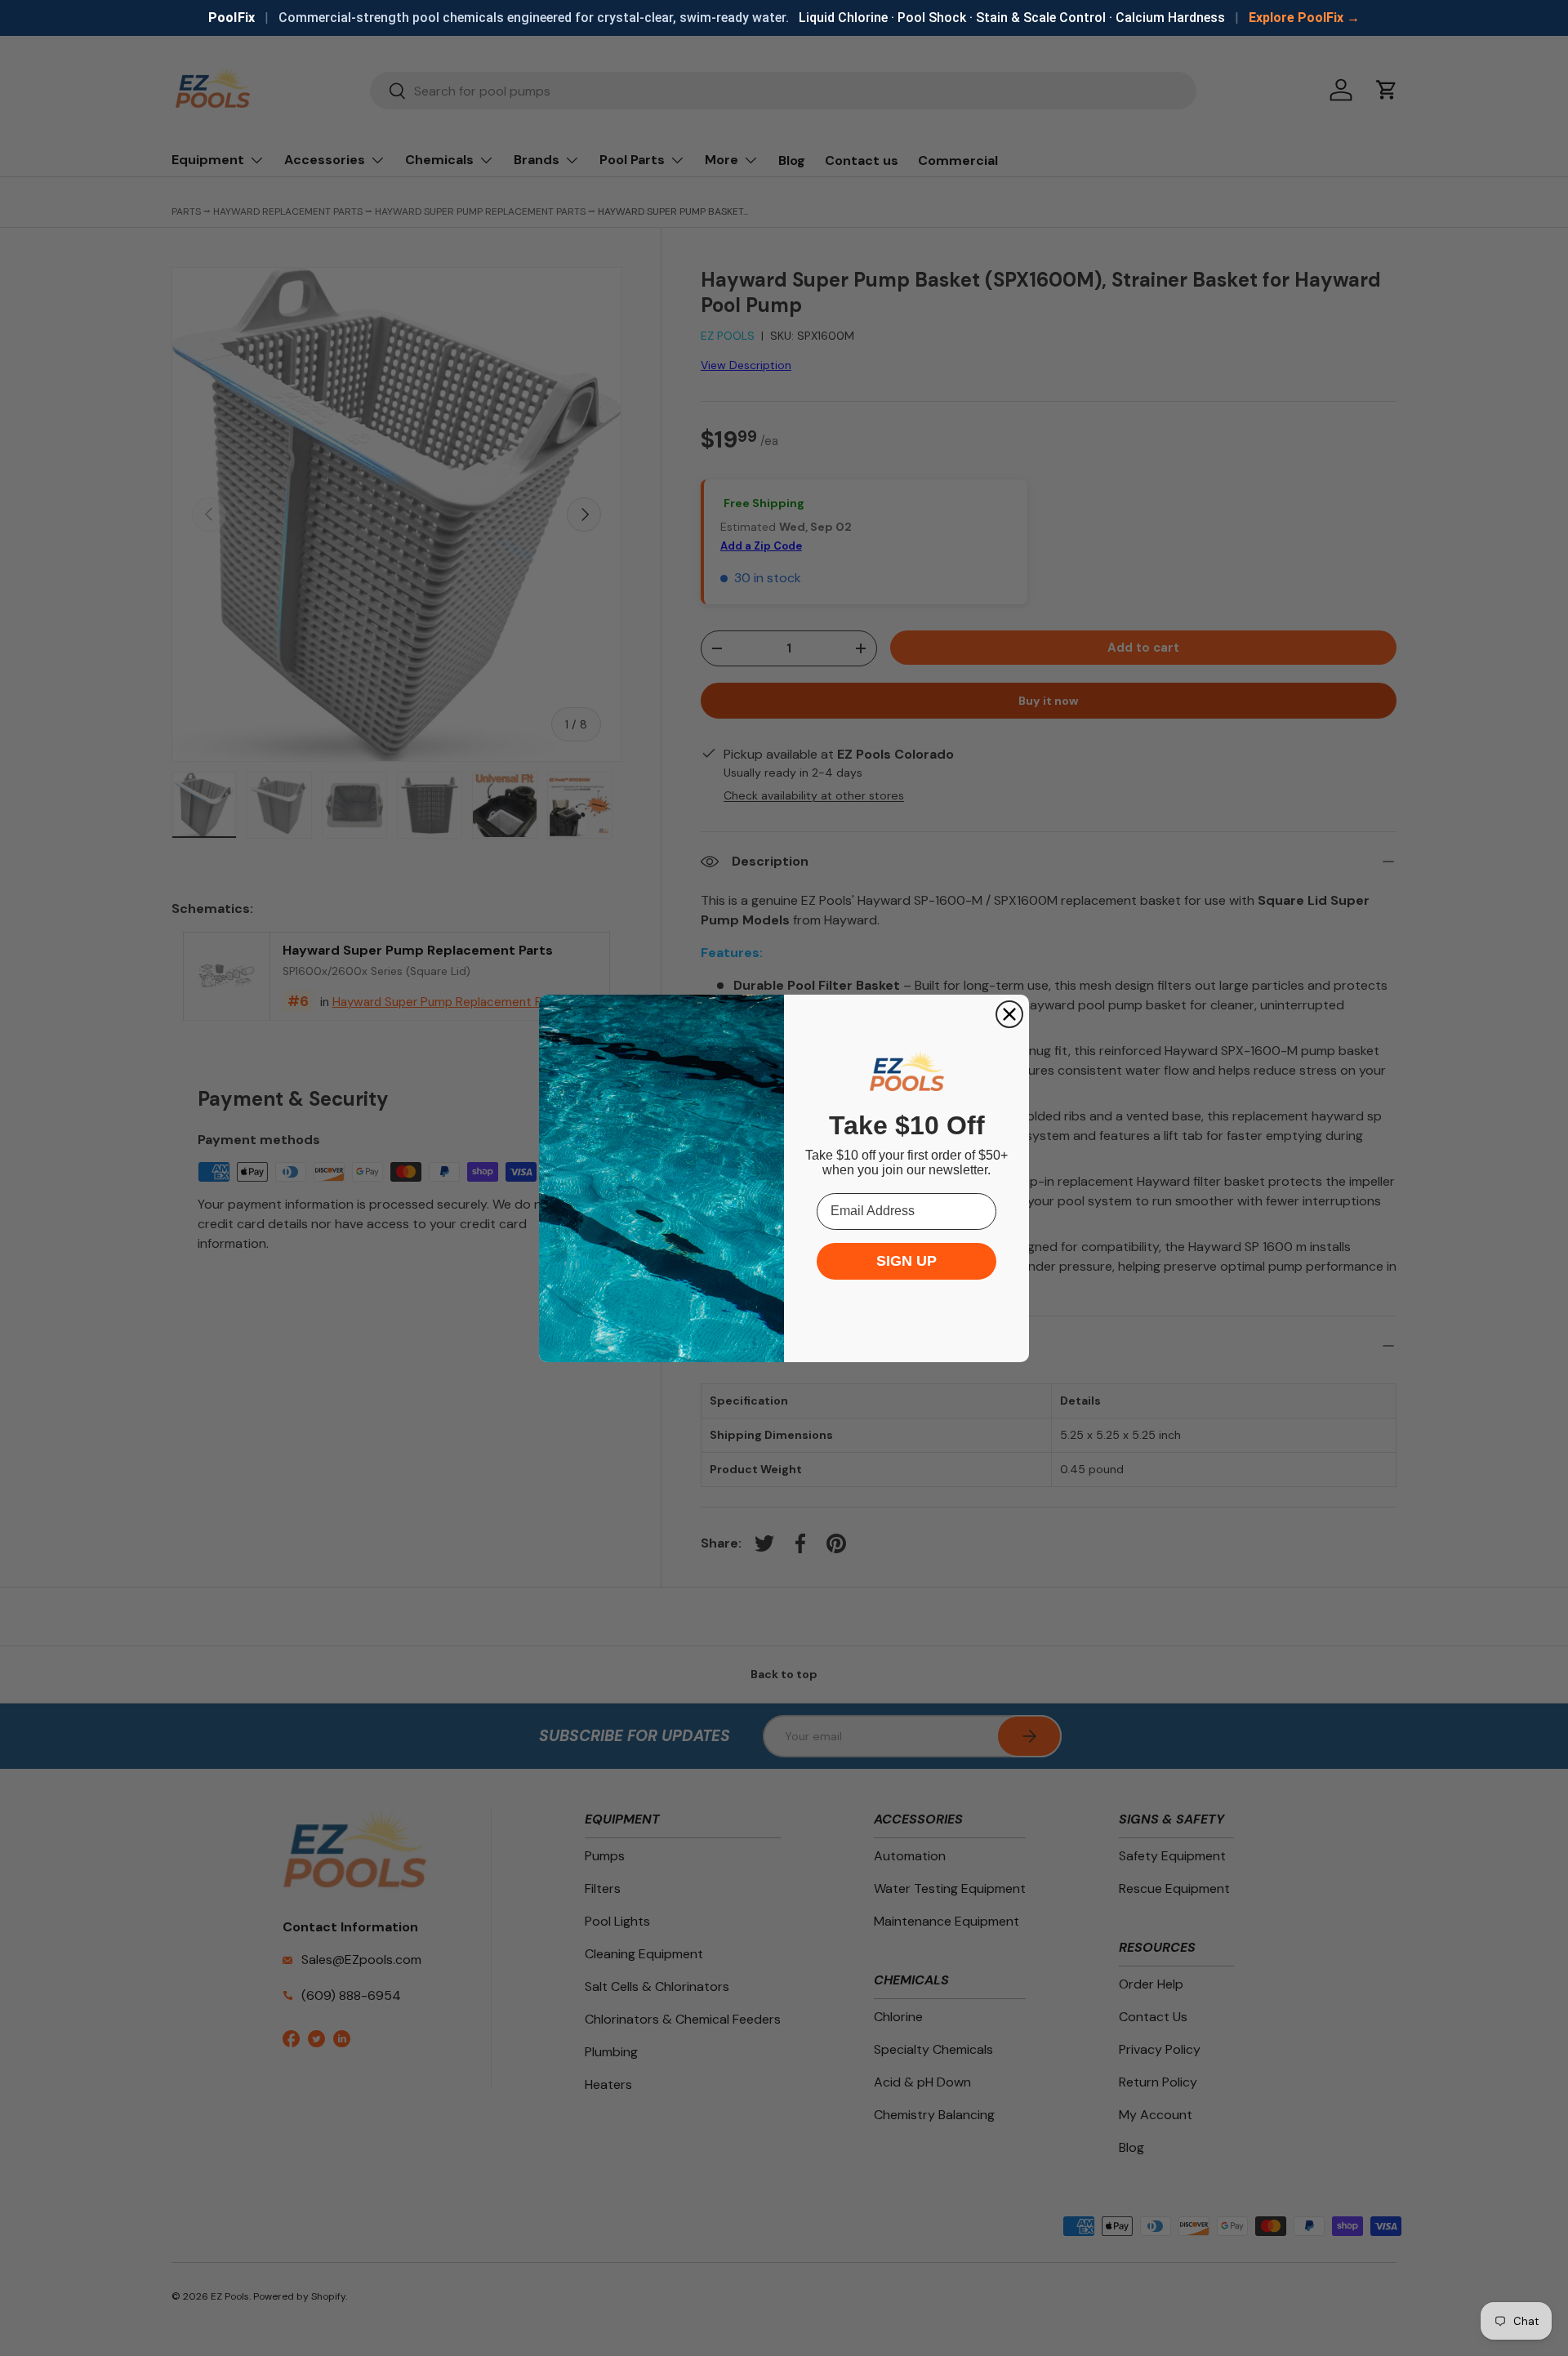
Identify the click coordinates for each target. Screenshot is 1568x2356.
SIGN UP (906, 1261)
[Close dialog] (1009, 1014)
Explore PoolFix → (1304, 18)
